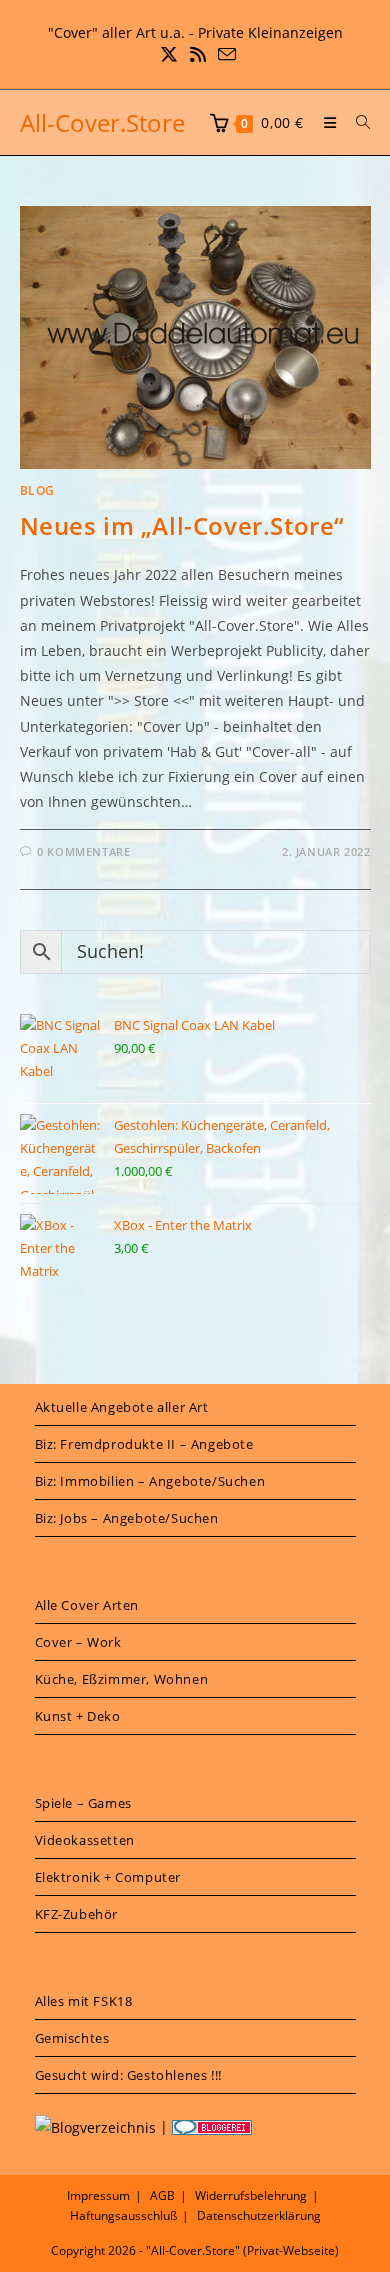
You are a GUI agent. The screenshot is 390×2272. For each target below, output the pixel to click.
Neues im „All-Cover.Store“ (183, 525)
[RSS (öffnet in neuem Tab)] (198, 54)
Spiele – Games (83, 1803)
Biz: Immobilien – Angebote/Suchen (150, 1481)
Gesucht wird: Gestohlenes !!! (128, 2075)
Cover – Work (78, 1642)
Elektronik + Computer (108, 1877)
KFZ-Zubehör (77, 1914)
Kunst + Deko (78, 1716)
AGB (162, 2195)
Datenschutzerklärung (259, 2215)
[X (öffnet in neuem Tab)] (169, 54)
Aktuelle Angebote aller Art (122, 1407)
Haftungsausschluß (123, 2215)
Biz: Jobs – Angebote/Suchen (127, 1518)
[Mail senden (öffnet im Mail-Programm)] (224, 54)
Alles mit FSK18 (84, 2001)
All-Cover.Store (102, 122)
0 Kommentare (83, 851)
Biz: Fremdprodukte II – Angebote (144, 1444)
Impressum (98, 2195)
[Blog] (95, 2126)
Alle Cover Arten (87, 1605)
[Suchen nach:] (356, 122)
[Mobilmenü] (325, 122)
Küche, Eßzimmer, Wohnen (122, 1679)
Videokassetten (85, 1840)
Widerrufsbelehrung (251, 2195)
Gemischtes (72, 2038)
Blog (37, 490)
